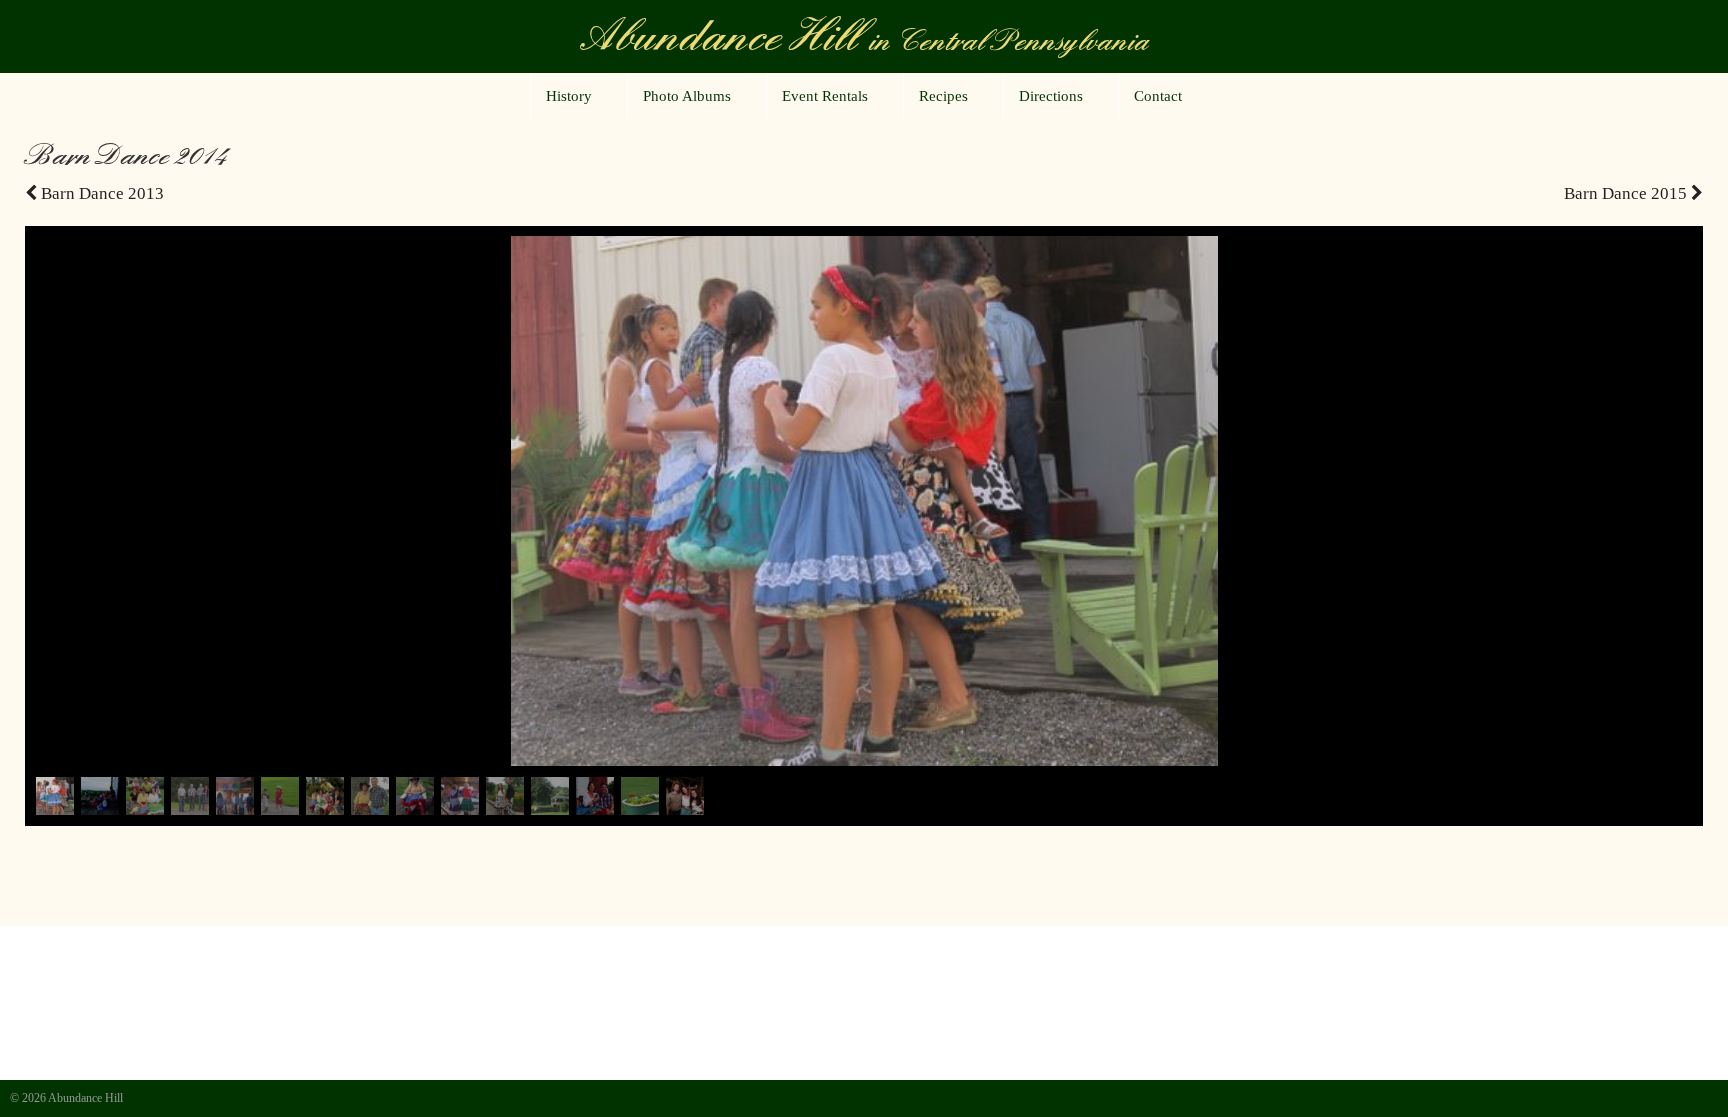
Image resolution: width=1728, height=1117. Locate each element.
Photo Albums (687, 96)
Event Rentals (825, 96)
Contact (1158, 96)
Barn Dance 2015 (1627, 193)
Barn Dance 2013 (100, 193)
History (569, 96)
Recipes (943, 96)
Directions (1051, 96)
